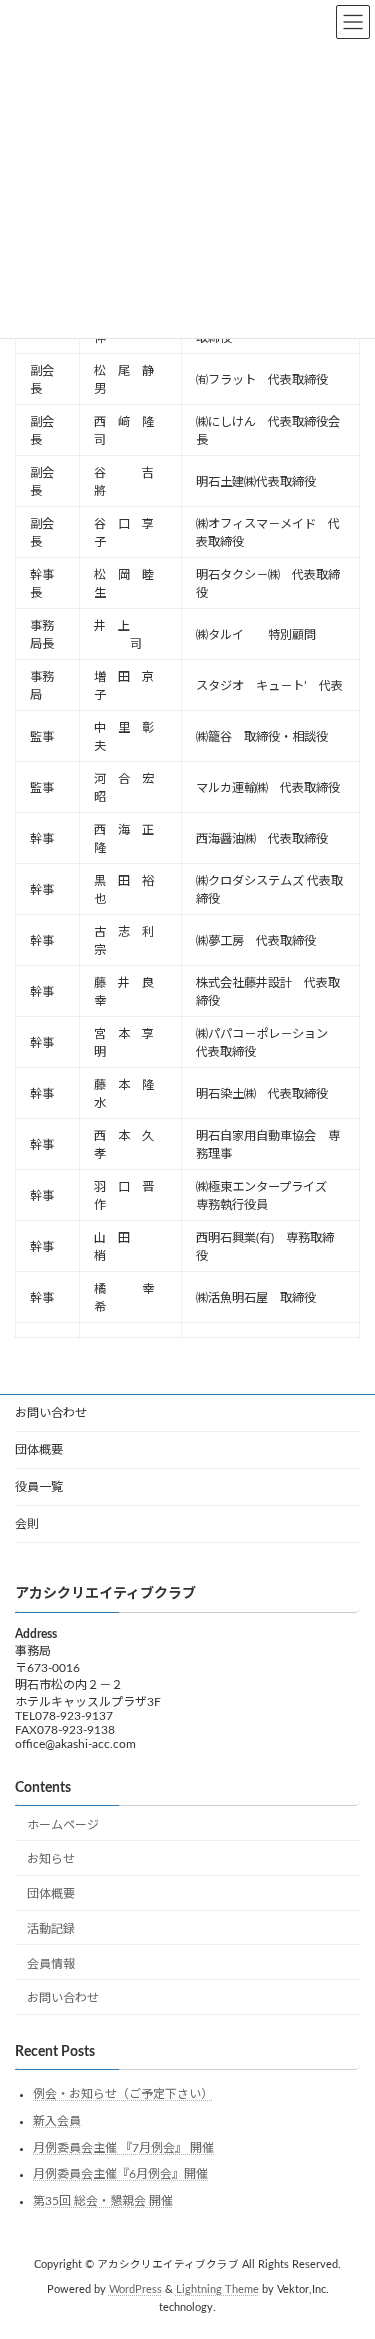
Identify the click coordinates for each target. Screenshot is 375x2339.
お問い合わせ (51, 1413)
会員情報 (51, 1964)
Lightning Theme (217, 2290)
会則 (27, 1524)
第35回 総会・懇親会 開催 (103, 2201)
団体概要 (39, 1450)
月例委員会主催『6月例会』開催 (120, 2174)
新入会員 (57, 2121)
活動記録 (51, 1929)
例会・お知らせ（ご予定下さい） (123, 2095)
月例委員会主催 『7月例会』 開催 (123, 2148)
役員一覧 (39, 1487)
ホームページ (63, 1825)
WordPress (135, 2290)
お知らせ (51, 1860)
